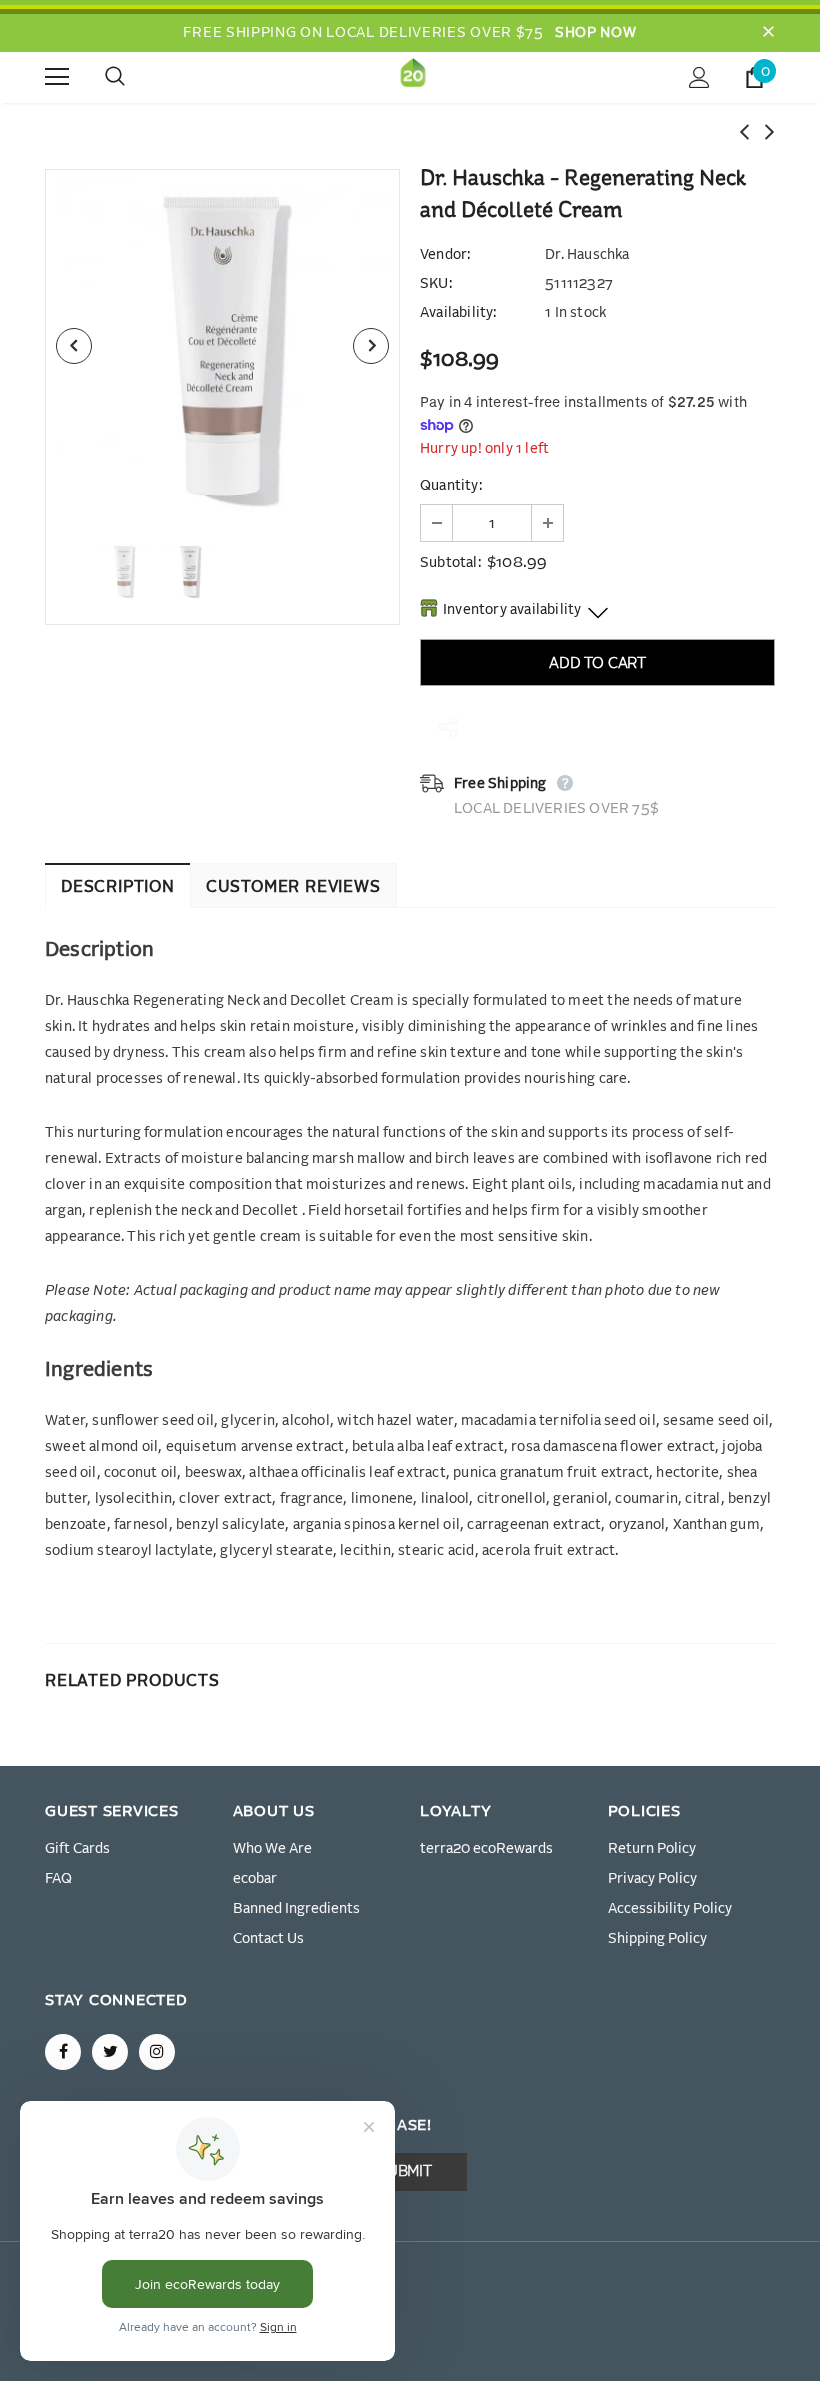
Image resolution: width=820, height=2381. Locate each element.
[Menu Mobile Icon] (57, 77)
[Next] (371, 346)
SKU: (436, 284)
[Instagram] (157, 2052)
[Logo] (413, 76)
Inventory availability (512, 610)
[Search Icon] (135, 77)
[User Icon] (699, 77)
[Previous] (74, 346)
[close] (768, 33)
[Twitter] (110, 2052)
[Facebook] (63, 2052)
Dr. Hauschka (587, 255)
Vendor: (445, 255)
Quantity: (451, 486)
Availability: (458, 313)
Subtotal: (450, 563)
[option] (222, 346)
